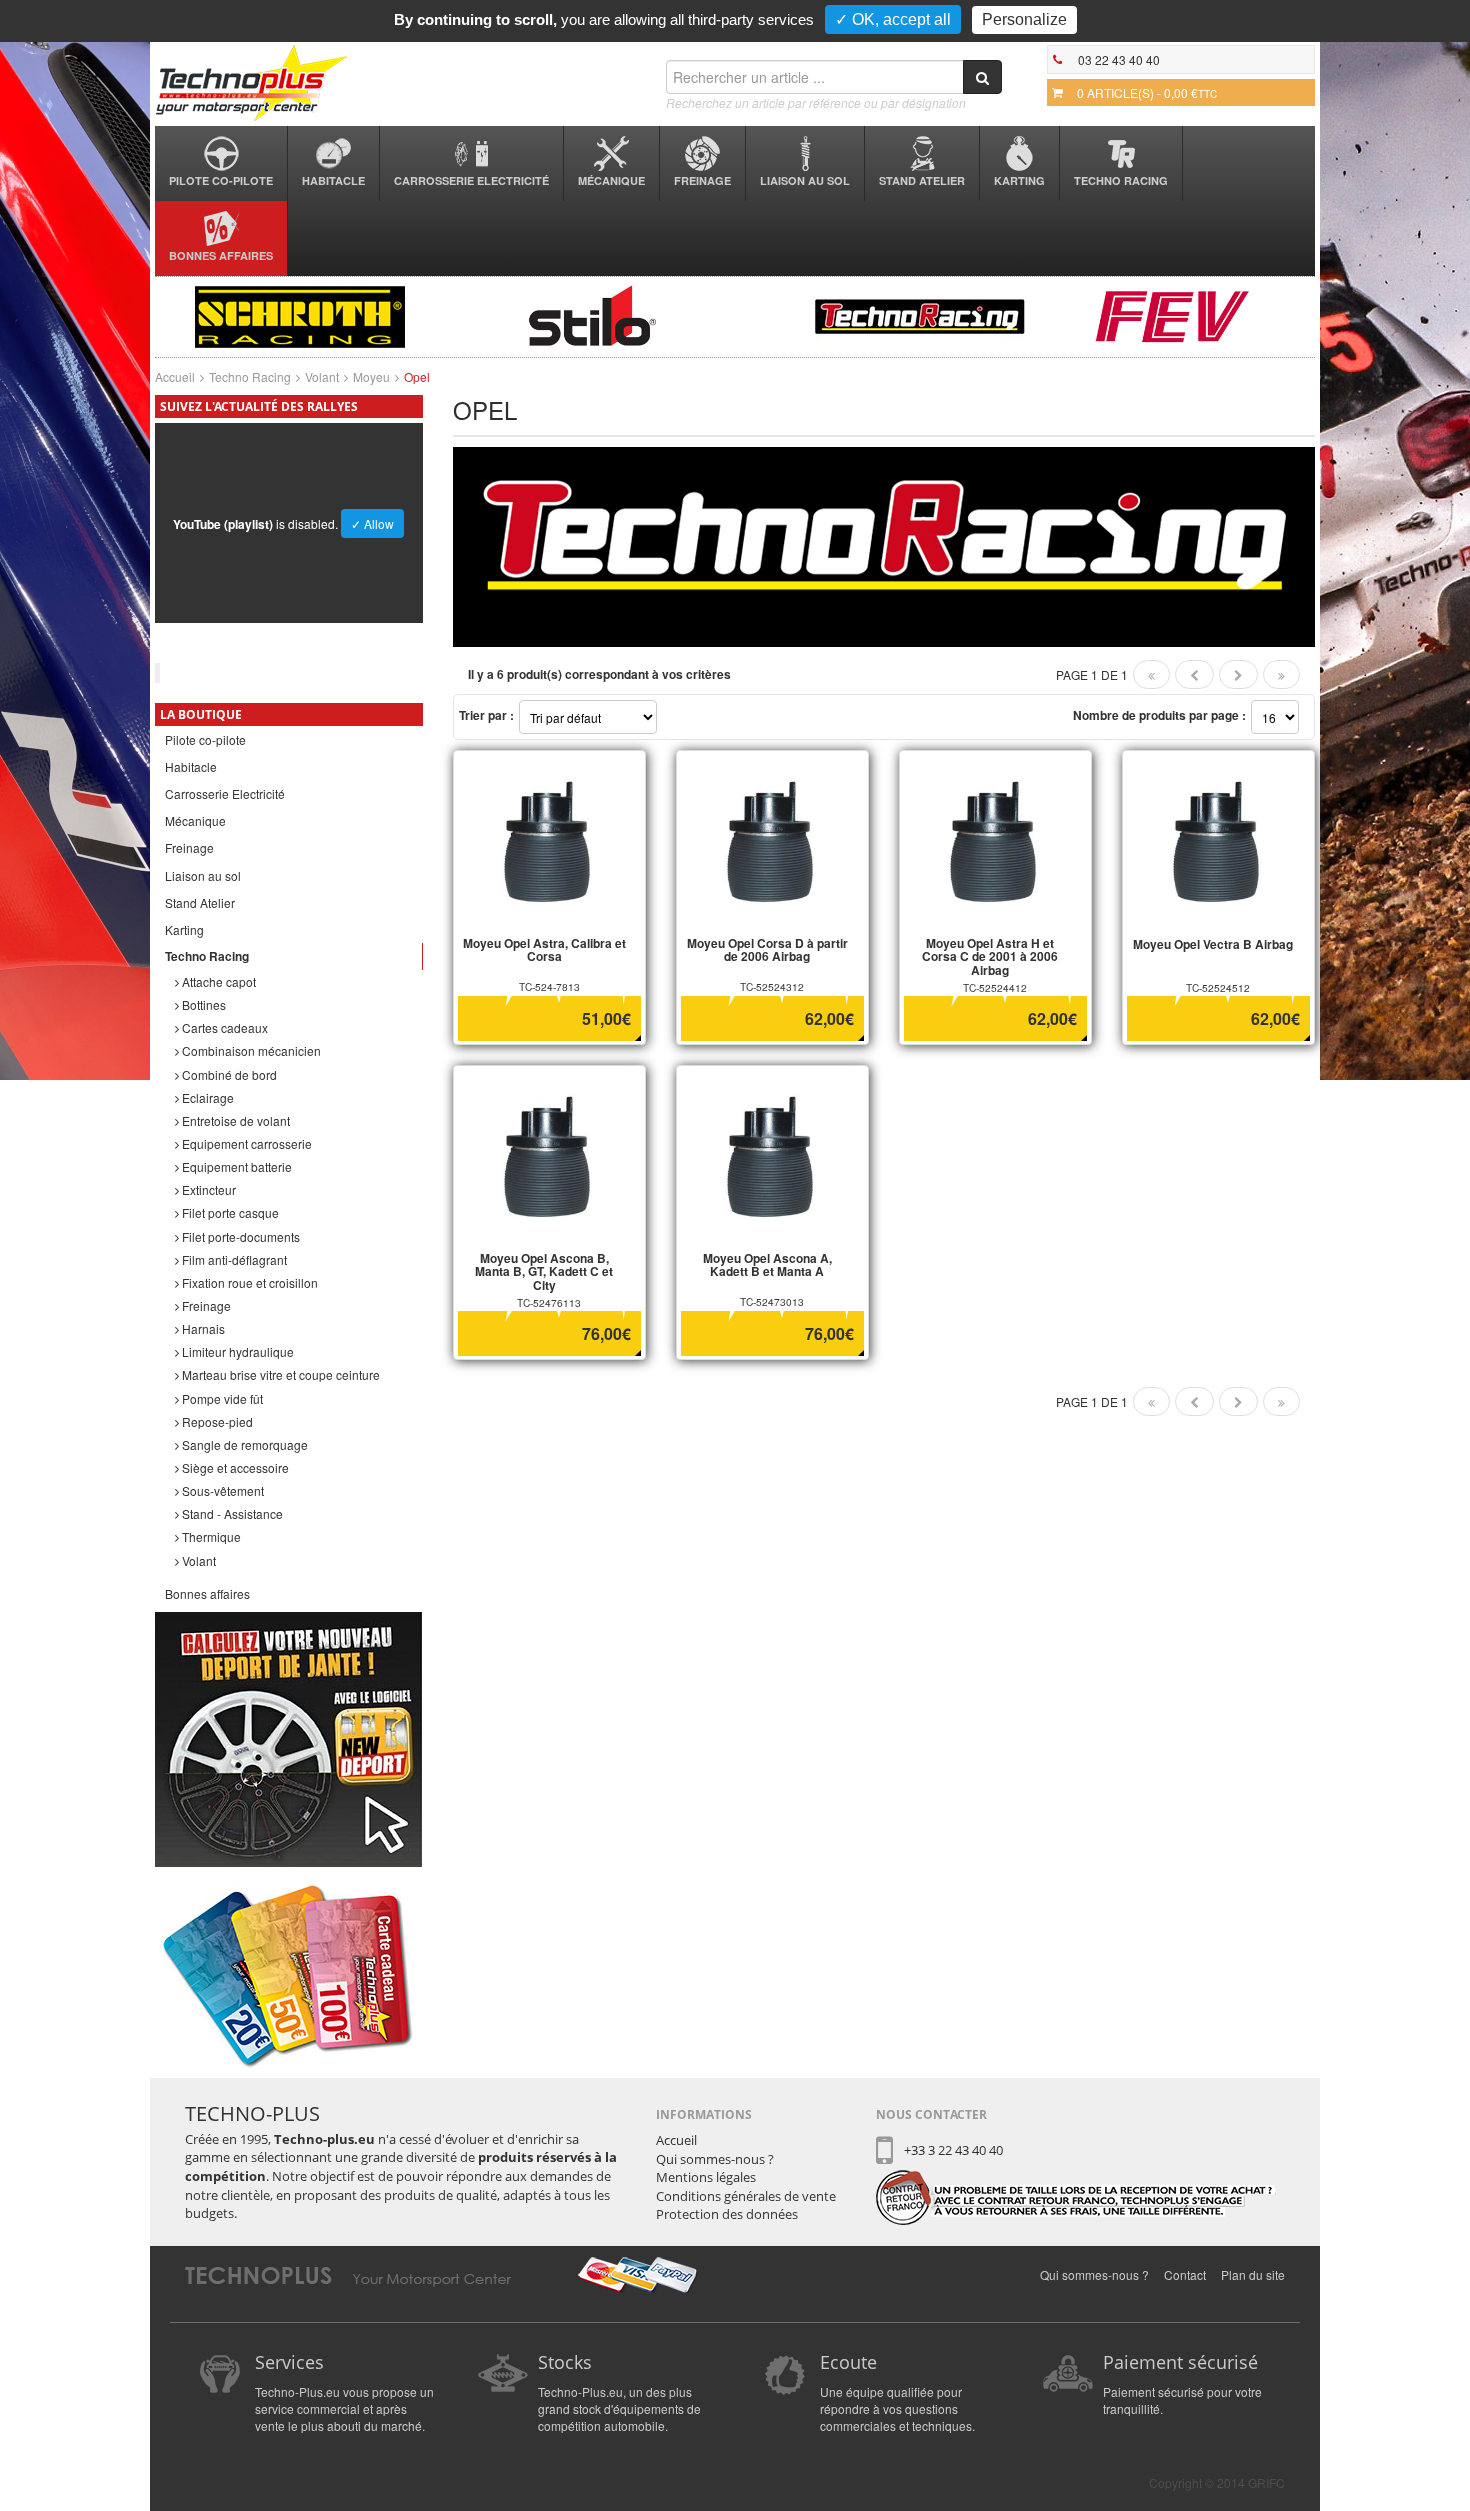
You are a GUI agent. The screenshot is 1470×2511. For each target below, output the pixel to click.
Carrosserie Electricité (471, 180)
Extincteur (207, 1189)
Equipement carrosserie (245, 1143)
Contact (1185, 2274)
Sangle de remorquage (243, 1444)
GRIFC (1266, 2482)
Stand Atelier (922, 180)
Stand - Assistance (231, 1513)
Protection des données (727, 2214)
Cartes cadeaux (223, 1027)
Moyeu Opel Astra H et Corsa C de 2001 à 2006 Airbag (990, 956)
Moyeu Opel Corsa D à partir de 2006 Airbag (767, 949)
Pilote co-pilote (221, 180)
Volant (322, 376)
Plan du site (1253, 2274)
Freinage (702, 180)
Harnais (202, 1328)
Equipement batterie (235, 1166)
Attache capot (217, 981)
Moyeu (371, 376)
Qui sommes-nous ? (715, 2159)
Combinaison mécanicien (250, 1050)
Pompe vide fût (221, 1398)
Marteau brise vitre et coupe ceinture (279, 1374)
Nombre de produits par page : (1159, 715)
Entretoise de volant (234, 1120)
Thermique (210, 1536)
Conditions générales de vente (746, 2196)
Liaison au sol (805, 180)
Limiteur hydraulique (236, 1351)
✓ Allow (372, 523)
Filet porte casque (229, 1212)
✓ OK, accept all (893, 19)
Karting (1019, 180)
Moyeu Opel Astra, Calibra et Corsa (544, 949)
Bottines (202, 1004)
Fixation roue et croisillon (248, 1282)
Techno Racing (1121, 180)
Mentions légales (706, 2177)
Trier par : (486, 715)
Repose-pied (216, 1421)
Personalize (1024, 19)
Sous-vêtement (221, 1490)
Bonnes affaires (221, 255)
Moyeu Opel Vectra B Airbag (1213, 944)
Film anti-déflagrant (233, 1259)
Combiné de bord (228, 1074)
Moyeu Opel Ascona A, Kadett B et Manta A (767, 1264)
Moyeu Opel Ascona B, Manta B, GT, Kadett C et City (544, 1271)
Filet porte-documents (239, 1236)
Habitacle (333, 180)
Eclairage (206, 1097)
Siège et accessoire (234, 1467)
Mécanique (611, 180)
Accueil (175, 376)
